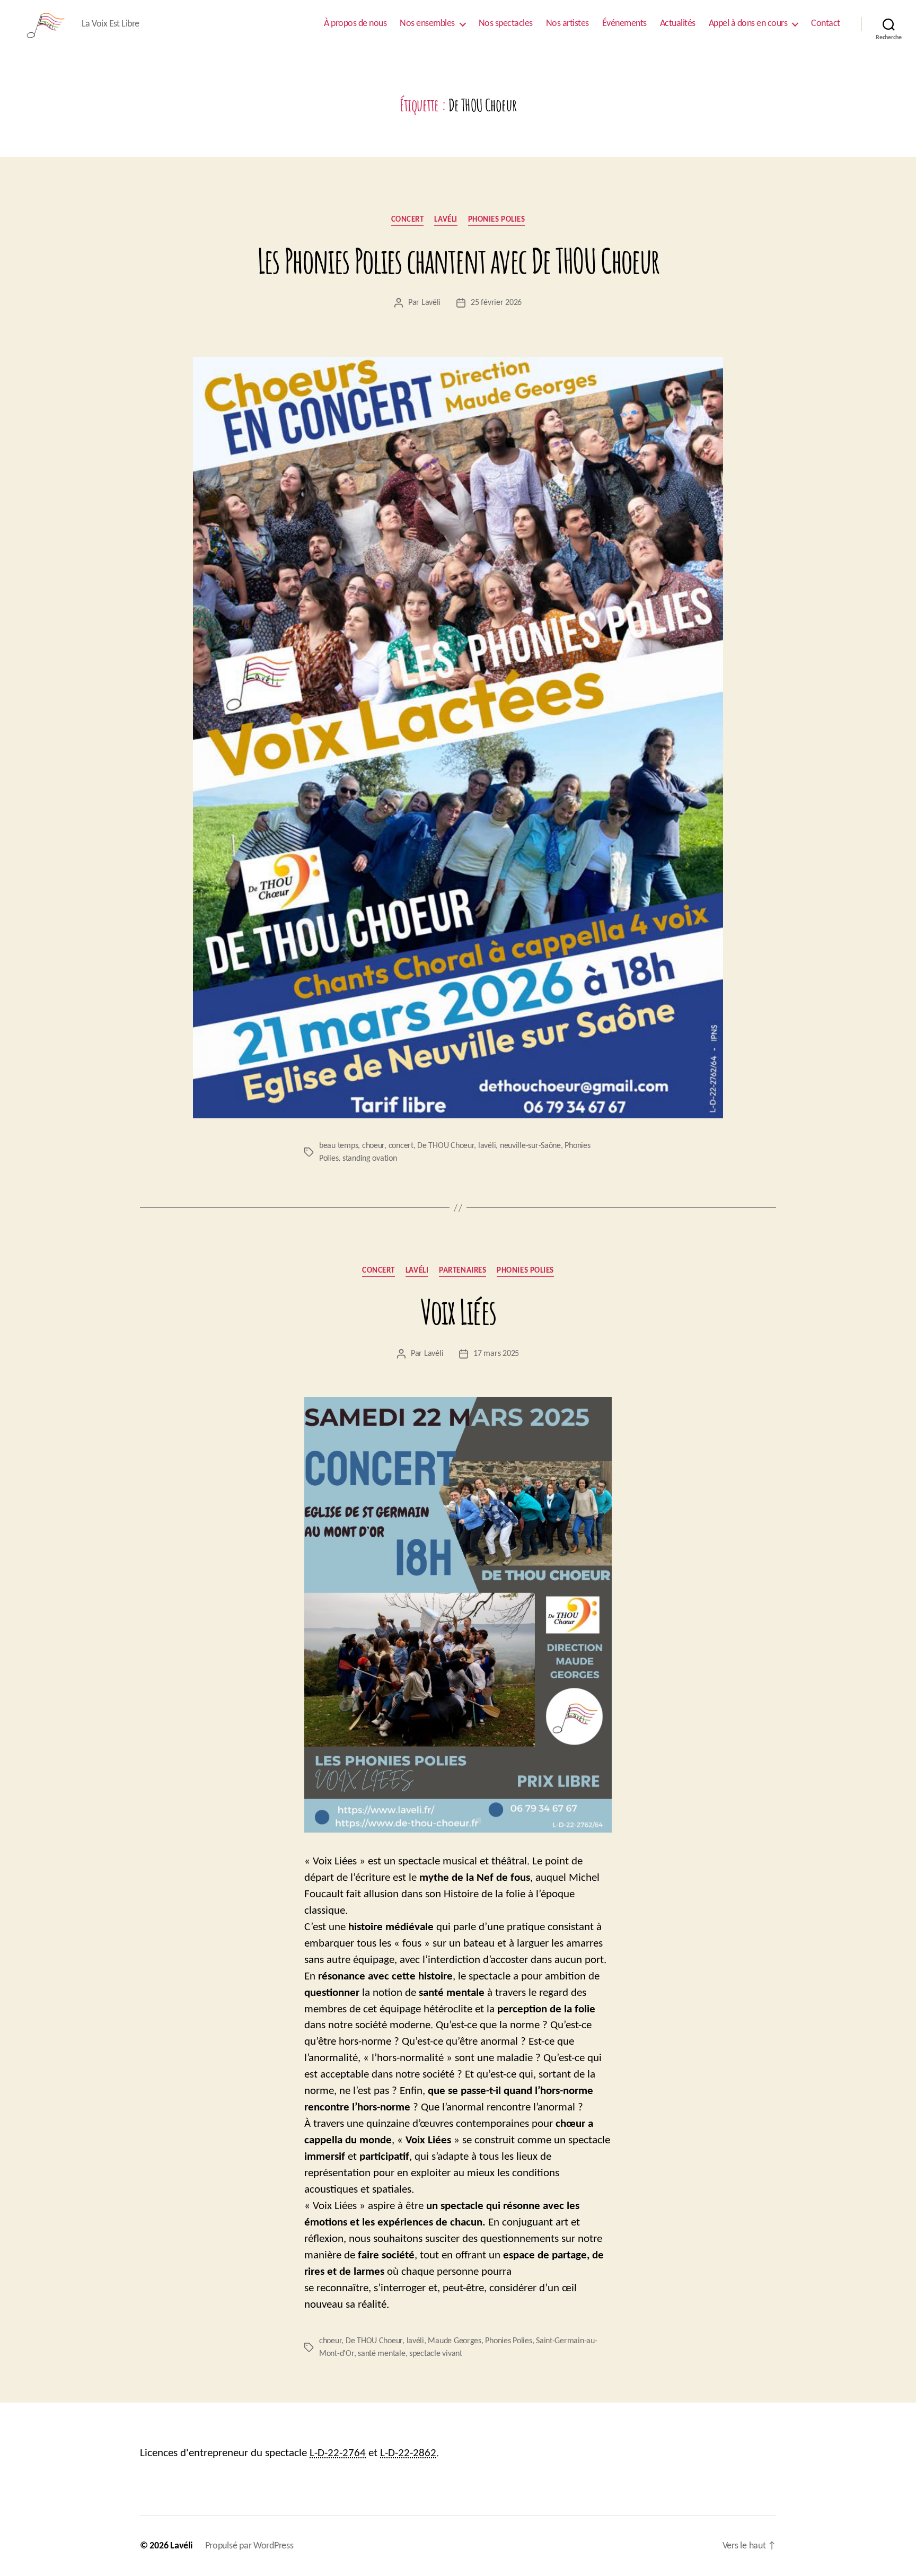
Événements (624, 24)
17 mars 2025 (496, 1354)
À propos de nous (355, 24)
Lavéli (446, 220)
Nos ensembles (427, 24)
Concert (408, 220)
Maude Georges (455, 2341)
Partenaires (463, 1271)
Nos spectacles (506, 24)
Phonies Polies (497, 220)
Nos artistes (567, 24)
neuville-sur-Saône (530, 1146)
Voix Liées (458, 1312)
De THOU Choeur (446, 1146)
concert (401, 1146)
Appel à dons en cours (748, 24)
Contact (826, 24)
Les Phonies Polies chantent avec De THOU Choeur (458, 261)
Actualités (678, 24)
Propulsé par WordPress (249, 2546)
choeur (373, 1146)
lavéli (487, 1146)
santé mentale (382, 2354)
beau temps (338, 1146)
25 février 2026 (496, 303)
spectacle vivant (436, 2354)
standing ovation (370, 1159)
